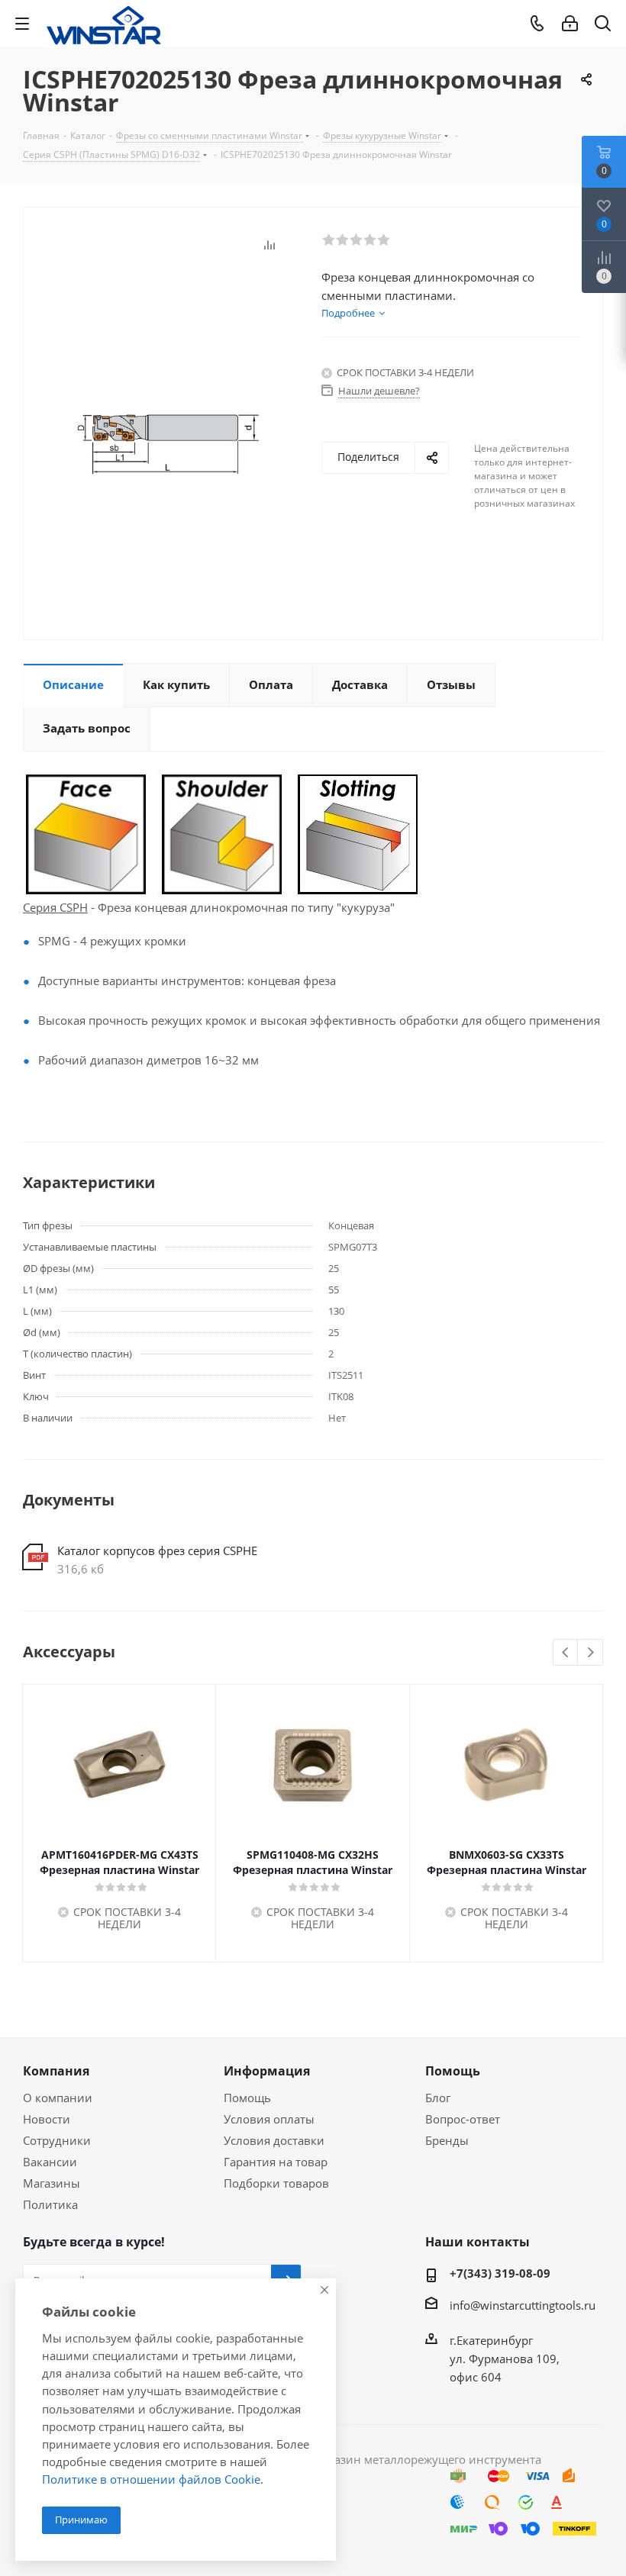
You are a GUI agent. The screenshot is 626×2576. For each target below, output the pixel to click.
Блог (438, 2098)
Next (591, 1653)
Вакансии (50, 2162)
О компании (58, 2098)
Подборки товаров (276, 2183)
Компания (56, 2071)
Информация (267, 2071)
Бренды (447, 2140)
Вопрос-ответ (463, 2119)
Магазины (52, 2183)
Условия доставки (274, 2140)
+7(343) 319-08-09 (500, 2273)
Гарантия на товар (276, 2162)
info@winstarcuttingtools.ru (523, 2305)
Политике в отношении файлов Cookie (151, 2479)
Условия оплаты (269, 2119)
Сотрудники (57, 2140)
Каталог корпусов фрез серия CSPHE (157, 1550)
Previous (566, 1653)
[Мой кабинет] (570, 24)
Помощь (247, 2098)
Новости (47, 2119)
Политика (50, 2204)
